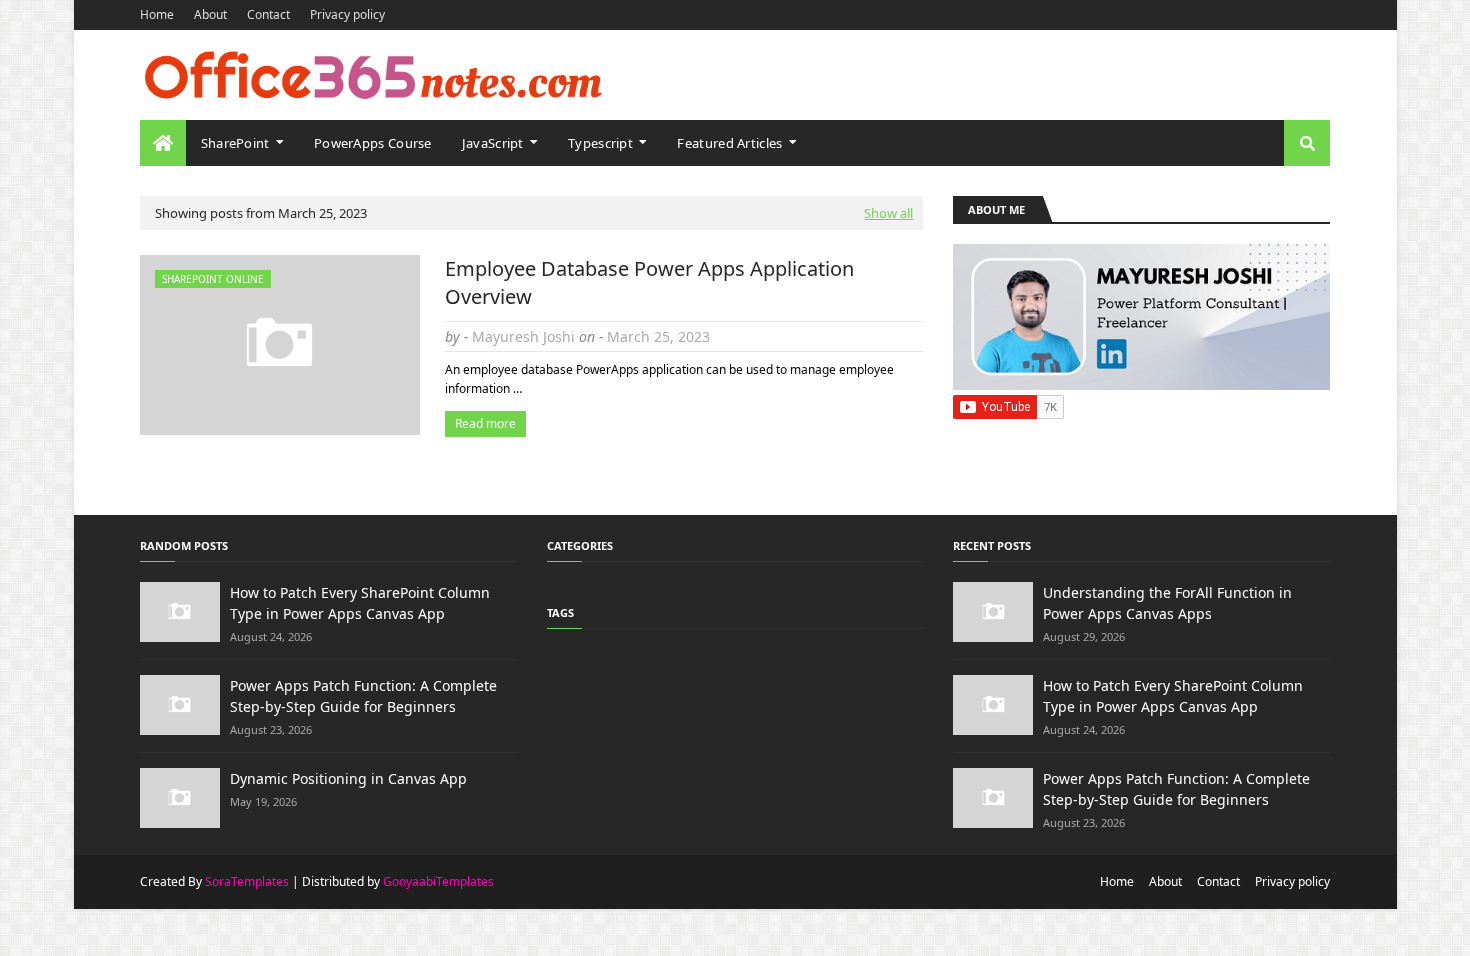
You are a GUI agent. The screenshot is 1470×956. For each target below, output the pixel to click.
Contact (268, 14)
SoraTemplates (247, 881)
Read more (485, 423)
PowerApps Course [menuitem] (373, 143)
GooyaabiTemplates (438, 881)
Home (157, 14)
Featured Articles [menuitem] (729, 143)
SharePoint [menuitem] (235, 143)
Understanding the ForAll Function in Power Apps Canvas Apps (1167, 603)
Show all (888, 213)
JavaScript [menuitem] (493, 143)
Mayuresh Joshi (523, 336)
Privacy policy (347, 14)
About (210, 14)
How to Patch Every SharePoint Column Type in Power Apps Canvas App (360, 603)
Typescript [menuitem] (600, 143)
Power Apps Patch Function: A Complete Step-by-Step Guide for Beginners (363, 696)
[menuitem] (163, 143)
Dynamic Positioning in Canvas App (348, 778)
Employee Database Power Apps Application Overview (649, 282)
